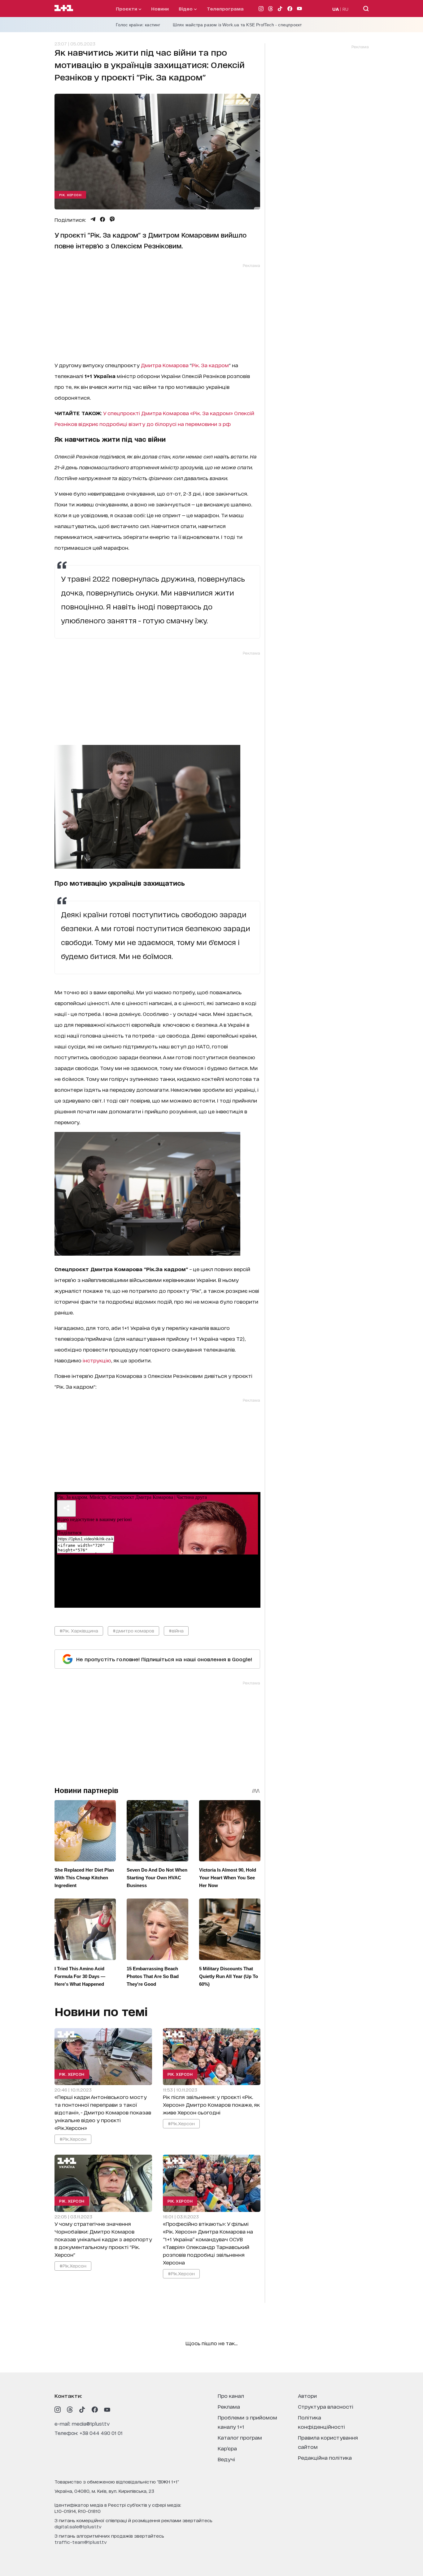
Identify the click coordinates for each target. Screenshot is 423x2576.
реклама (229, 2406)
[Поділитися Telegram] (93, 219)
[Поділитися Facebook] (102, 219)
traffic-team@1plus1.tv (81, 2542)
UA (336, 9)
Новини (160, 9)
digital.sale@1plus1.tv (78, 2526)
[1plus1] (64, 8)
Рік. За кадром (210, 365)
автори (307, 2395)
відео (186, 9)
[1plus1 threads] (70, 2410)
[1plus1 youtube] (107, 2410)
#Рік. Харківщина (79, 1630)
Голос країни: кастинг (138, 25)
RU (345, 9)
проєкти (127, 9)
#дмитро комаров (133, 1630)
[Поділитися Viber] (112, 219)
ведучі (226, 2459)
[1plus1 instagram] (58, 2410)
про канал (231, 2395)
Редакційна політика (325, 2457)
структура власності (326, 2406)
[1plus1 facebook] (95, 2410)
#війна (176, 1630)
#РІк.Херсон (73, 2139)
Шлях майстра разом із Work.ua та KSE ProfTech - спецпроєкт (237, 25)
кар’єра (227, 2448)
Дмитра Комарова (164, 365)
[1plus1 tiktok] (82, 2410)
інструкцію (97, 1360)
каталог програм (240, 2437)
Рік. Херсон (70, 195)
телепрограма (225, 9)
